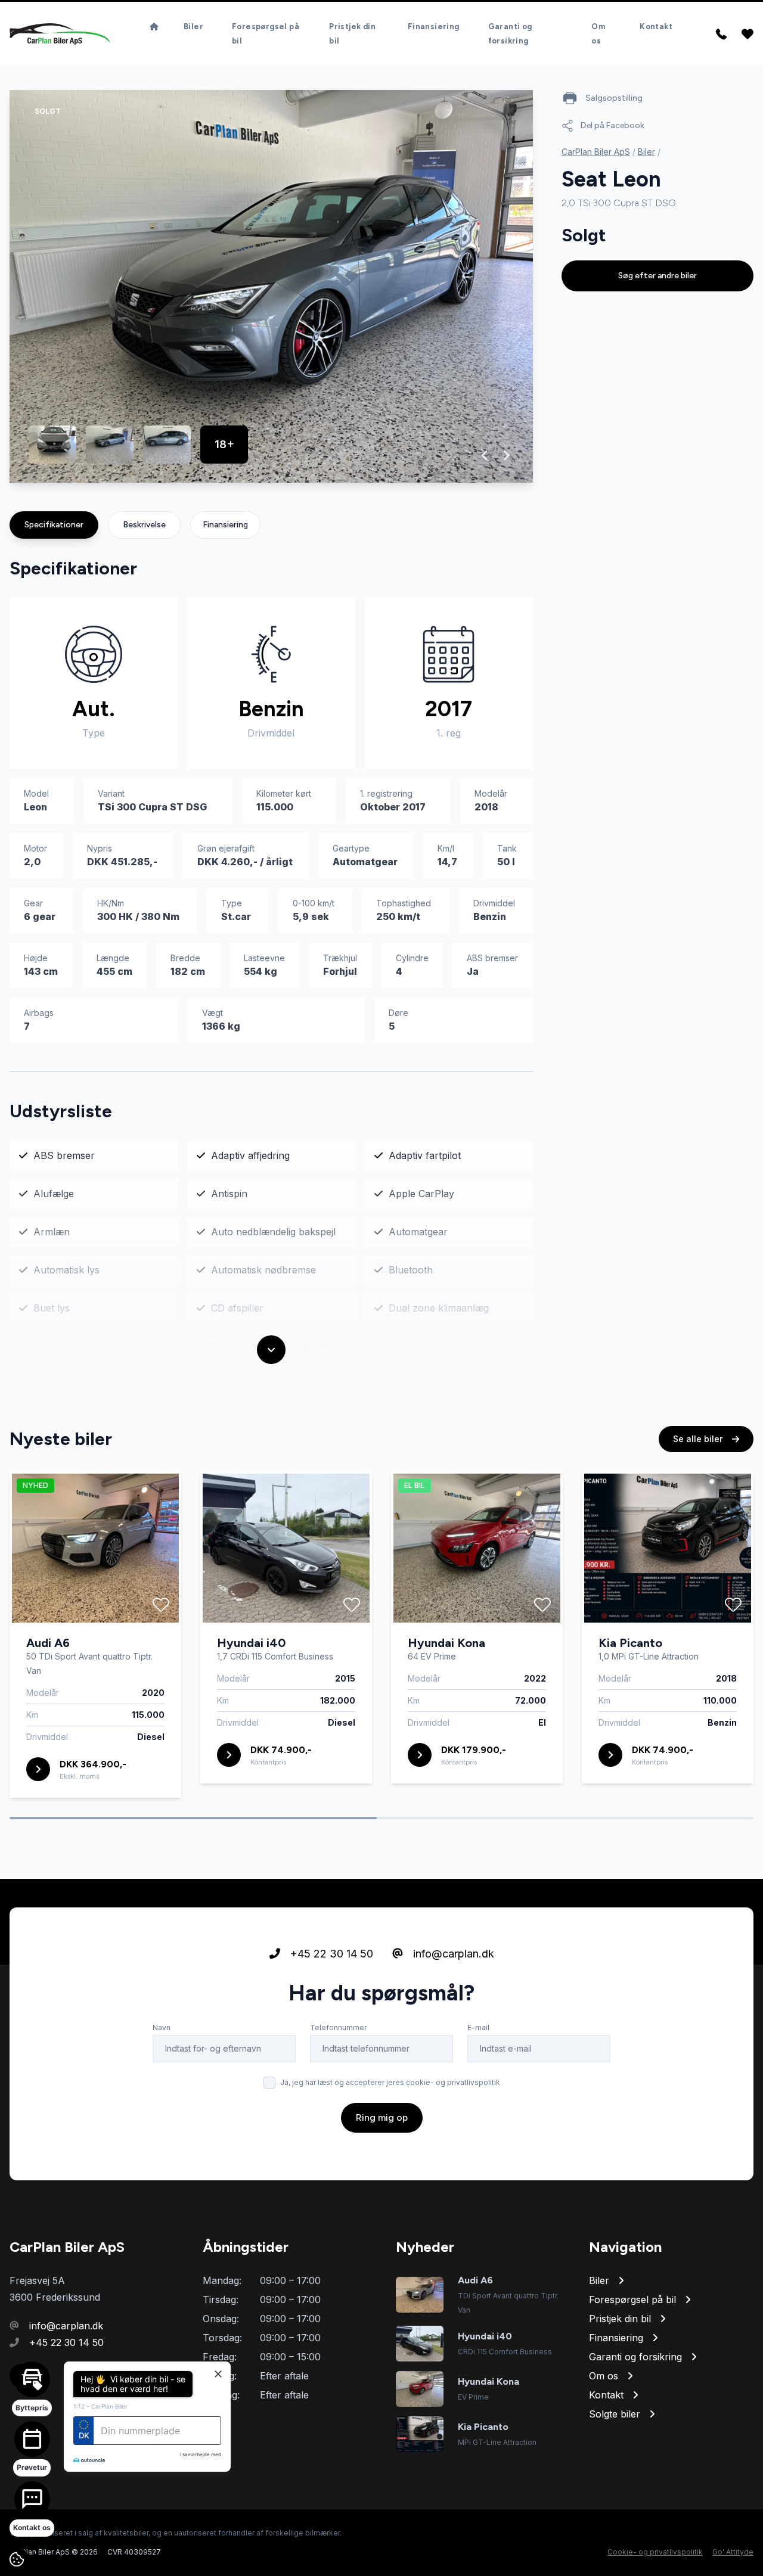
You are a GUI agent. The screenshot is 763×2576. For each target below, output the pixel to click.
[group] (271, 286)
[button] (485, 455)
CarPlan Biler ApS (596, 152)
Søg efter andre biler (657, 276)
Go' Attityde (733, 2552)
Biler (193, 27)
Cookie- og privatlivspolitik (655, 2552)
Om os (598, 34)
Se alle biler (699, 1439)
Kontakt (656, 27)
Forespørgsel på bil (266, 34)
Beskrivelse (144, 525)
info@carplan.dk (452, 1954)
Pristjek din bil (352, 34)
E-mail (478, 2027)
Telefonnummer (338, 2027)
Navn (162, 2027)
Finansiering (434, 27)
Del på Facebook (612, 125)
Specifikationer (54, 525)
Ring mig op (382, 2117)
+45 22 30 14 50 (330, 1954)
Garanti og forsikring (510, 34)
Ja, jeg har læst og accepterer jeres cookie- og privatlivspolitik (390, 2082)
